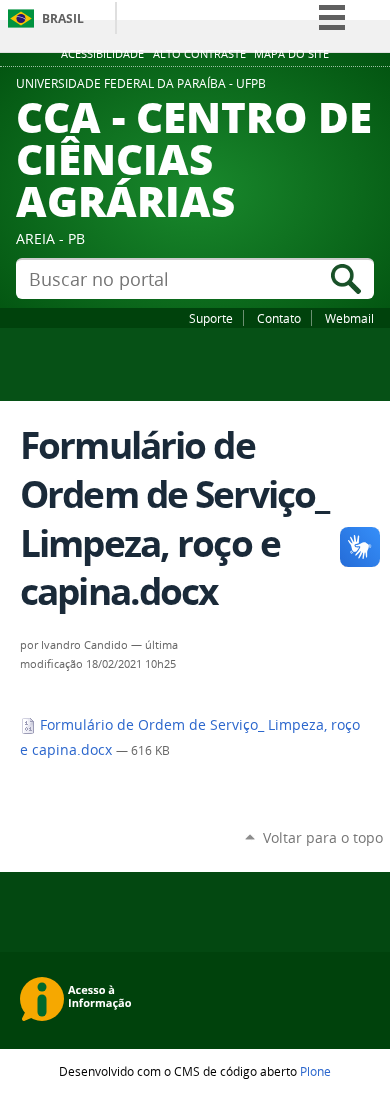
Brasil (63, 18)
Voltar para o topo (323, 837)
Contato (279, 318)
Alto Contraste (199, 54)
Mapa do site (291, 54)
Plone (315, 1071)
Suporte (211, 318)
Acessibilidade (102, 54)
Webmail (349, 318)
